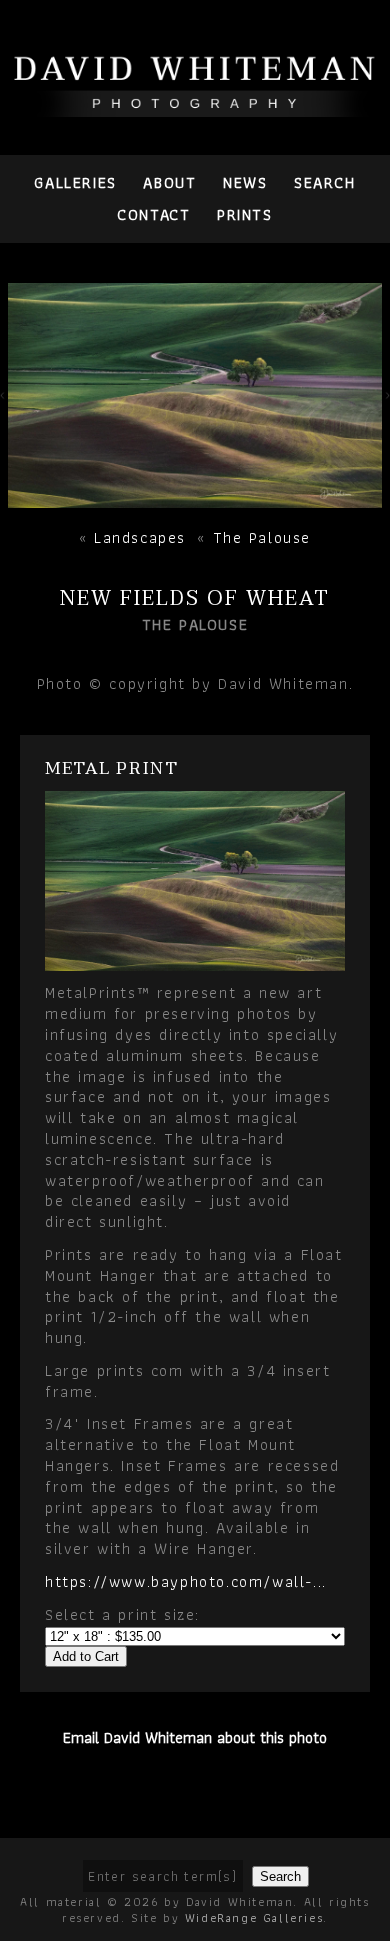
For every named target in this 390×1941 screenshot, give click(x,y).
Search (325, 182)
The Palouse (262, 537)
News (245, 182)
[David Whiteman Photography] (195, 105)
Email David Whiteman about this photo (195, 1737)
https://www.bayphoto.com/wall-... (186, 1581)
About (169, 182)
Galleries (75, 182)
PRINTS (245, 214)
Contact (153, 214)
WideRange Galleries (254, 1917)
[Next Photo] (195, 496)
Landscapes (140, 537)
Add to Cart (86, 1656)
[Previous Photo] (4, 401)
